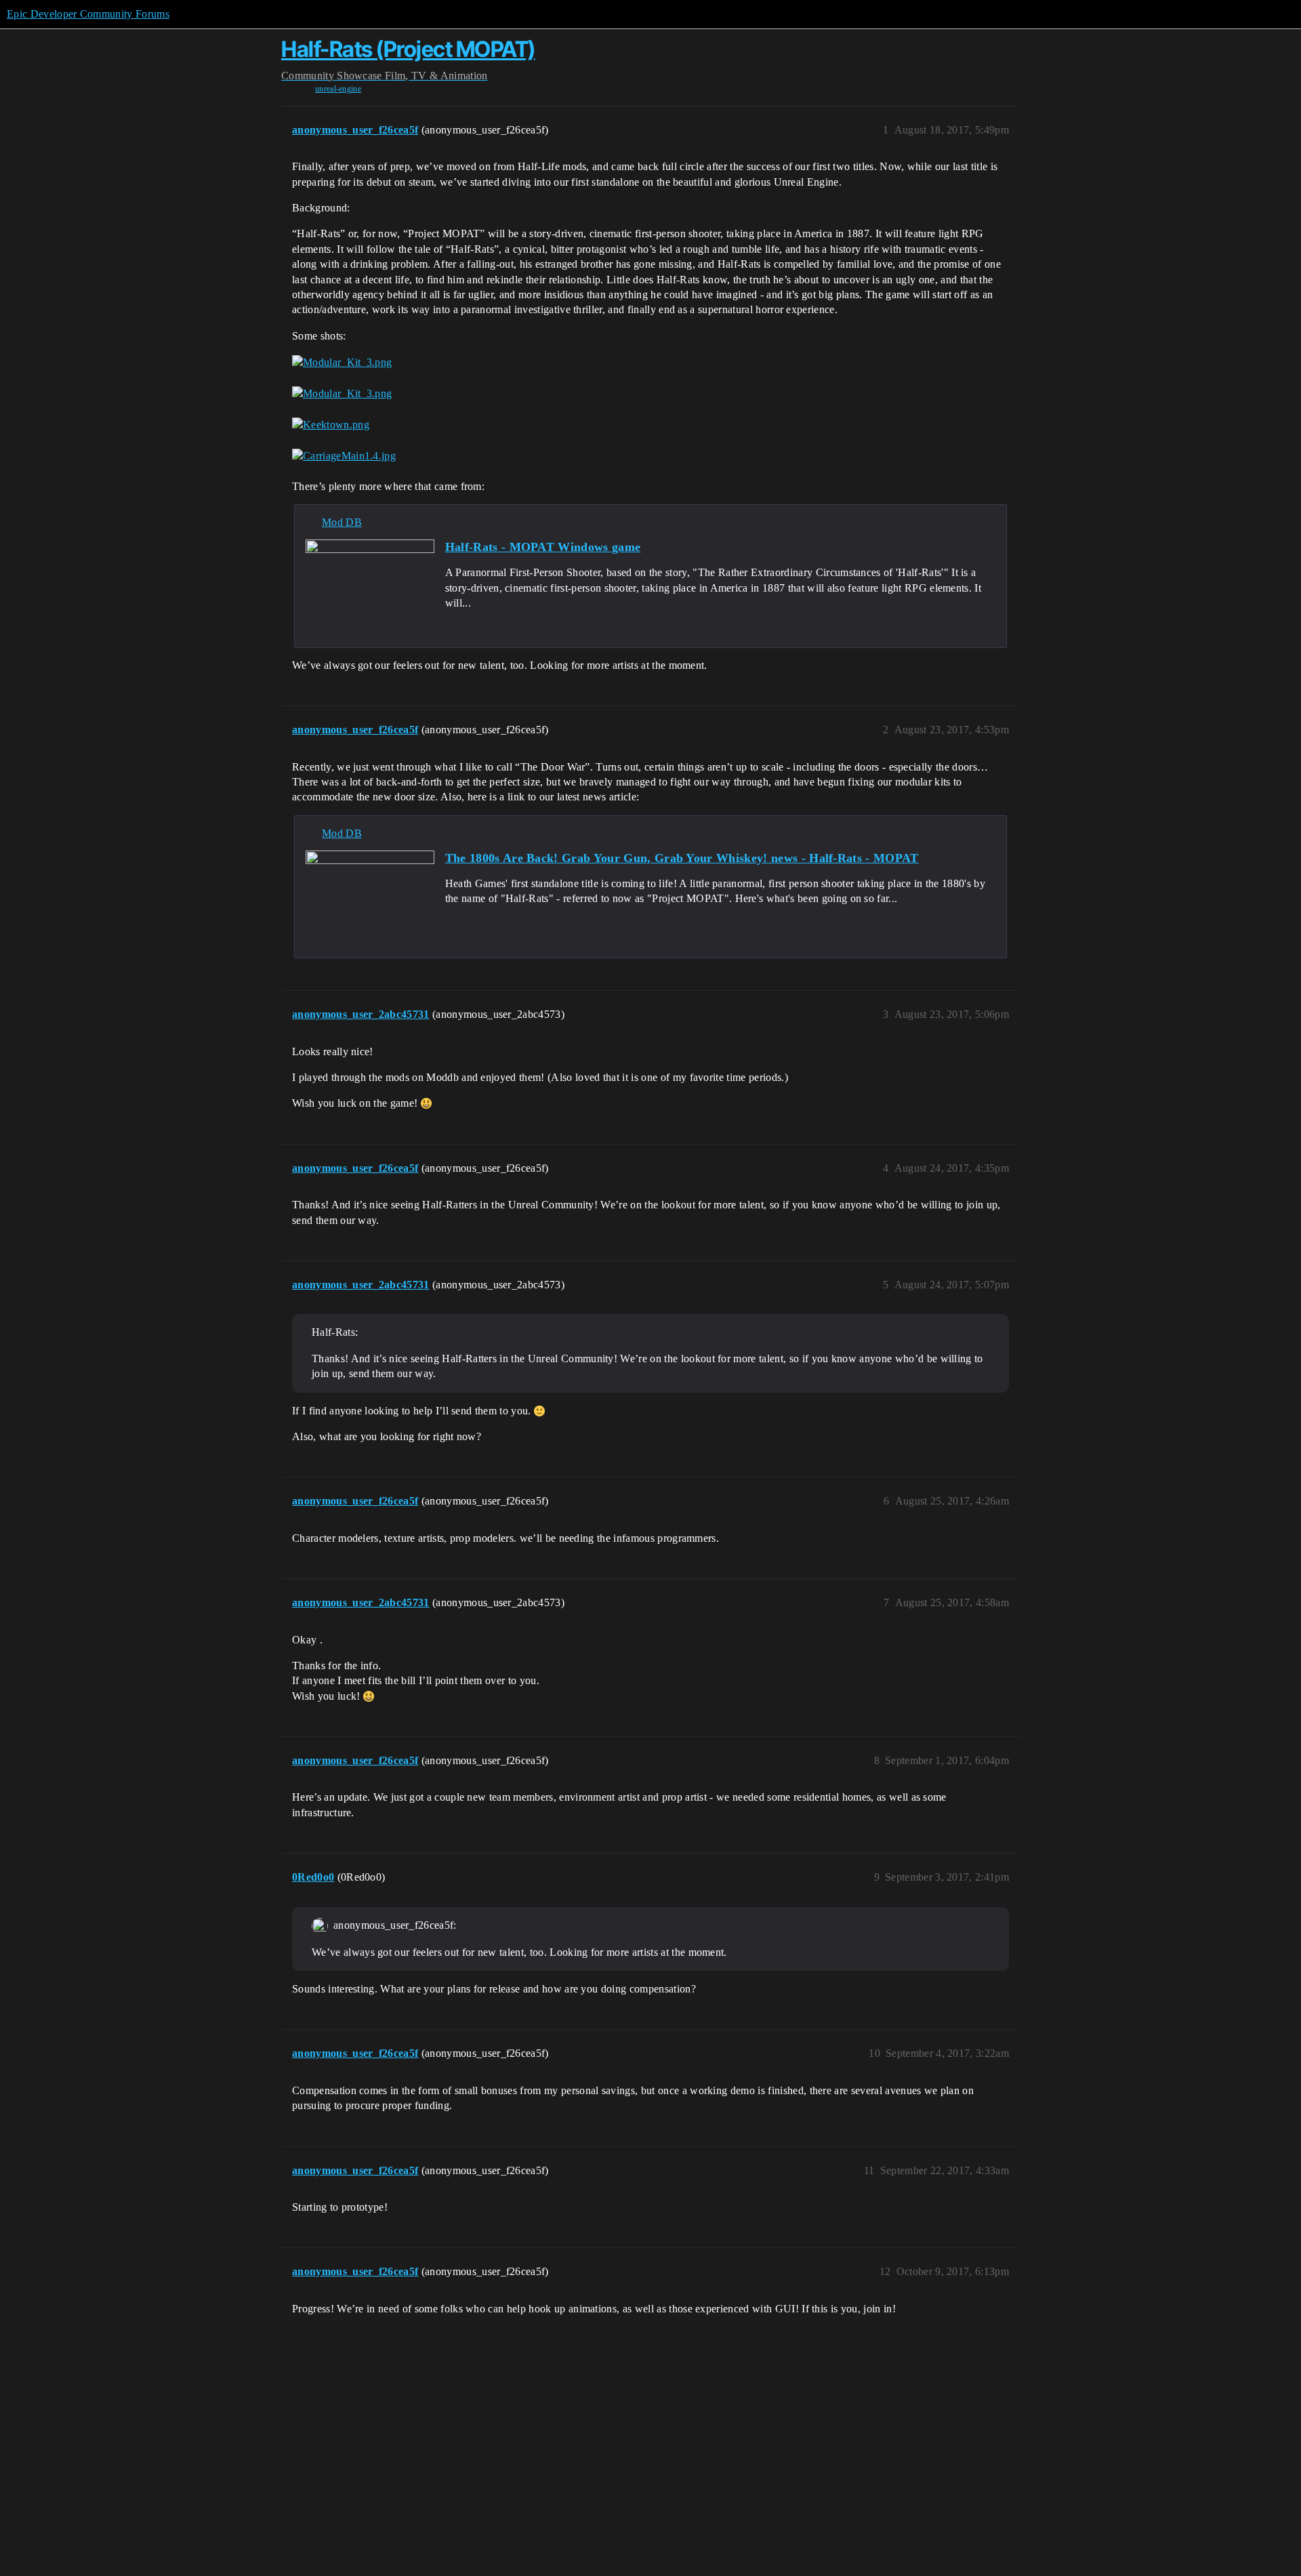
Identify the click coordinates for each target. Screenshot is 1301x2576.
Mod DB (342, 522)
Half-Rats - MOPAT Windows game (543, 547)
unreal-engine (338, 89)
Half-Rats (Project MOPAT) (408, 49)
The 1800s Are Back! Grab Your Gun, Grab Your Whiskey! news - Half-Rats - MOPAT (682, 858)
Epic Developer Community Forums (88, 14)
